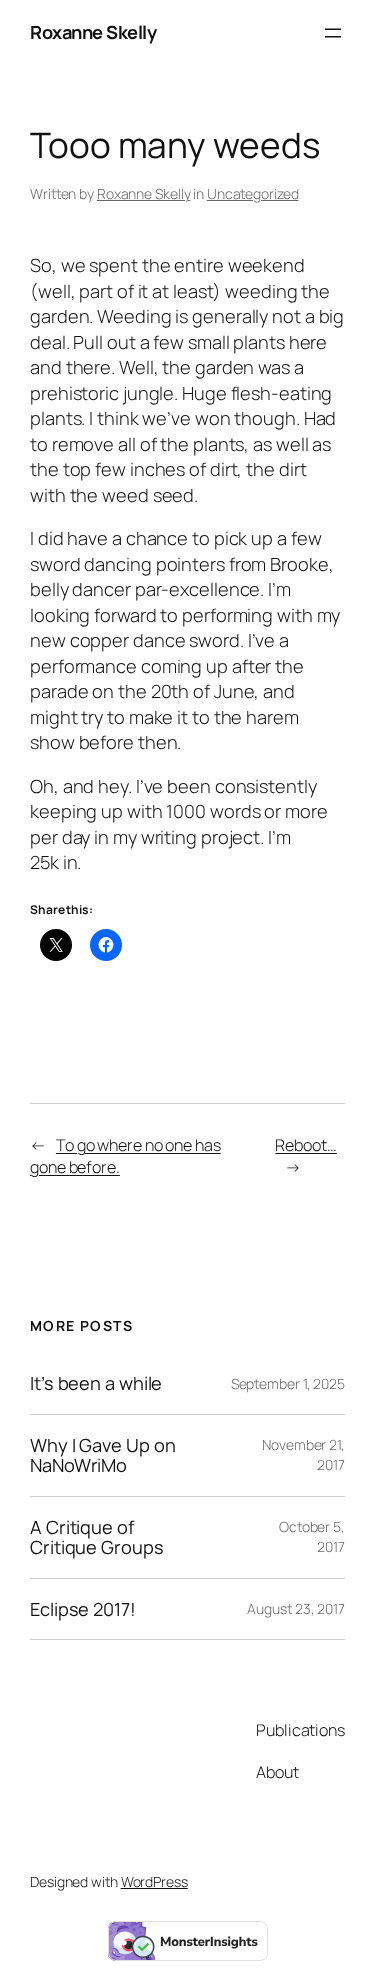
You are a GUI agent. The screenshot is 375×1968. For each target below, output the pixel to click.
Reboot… (305, 1145)
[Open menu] (333, 33)
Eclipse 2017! (83, 1609)
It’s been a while (96, 1383)
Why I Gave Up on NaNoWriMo (102, 1455)
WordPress (154, 1881)
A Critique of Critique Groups (97, 1537)
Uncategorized (253, 193)
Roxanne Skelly (93, 32)
